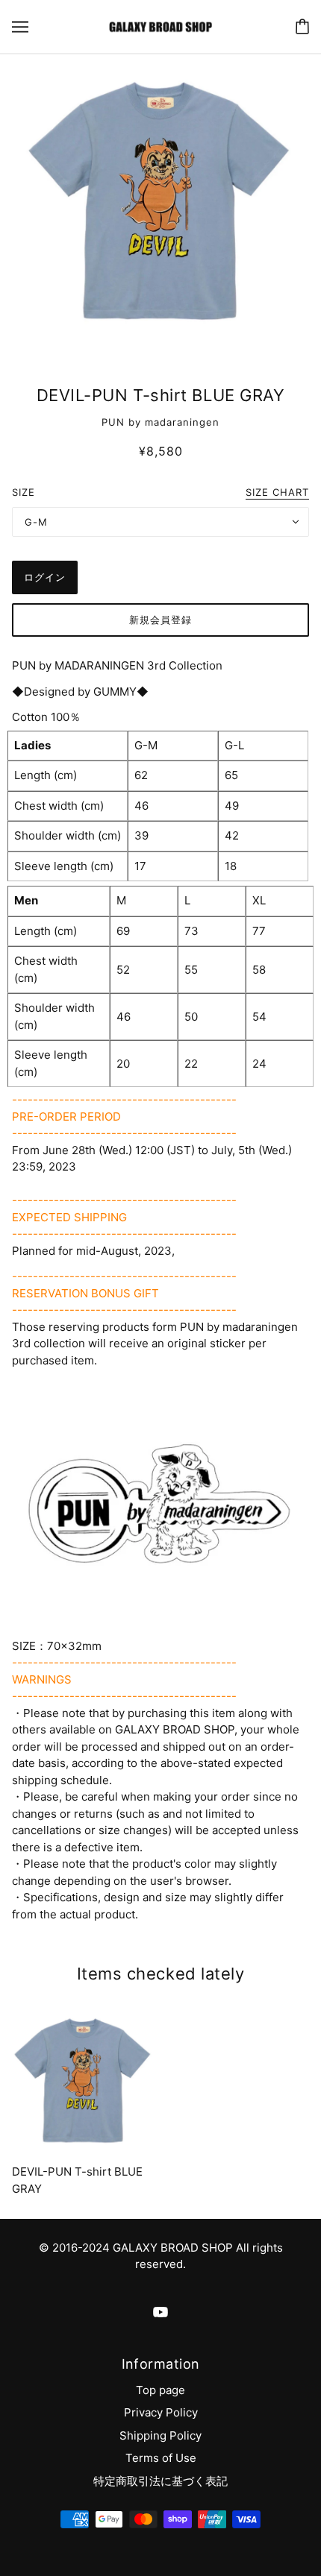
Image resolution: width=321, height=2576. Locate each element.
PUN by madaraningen (160, 422)
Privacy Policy (161, 2412)
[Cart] (302, 26)
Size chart (277, 493)
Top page (160, 2390)
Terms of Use (161, 2458)
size (24, 492)
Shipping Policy (160, 2435)
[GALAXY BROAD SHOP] (160, 26)
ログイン (45, 577)
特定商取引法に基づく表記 (160, 2481)
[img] (160, 2312)
